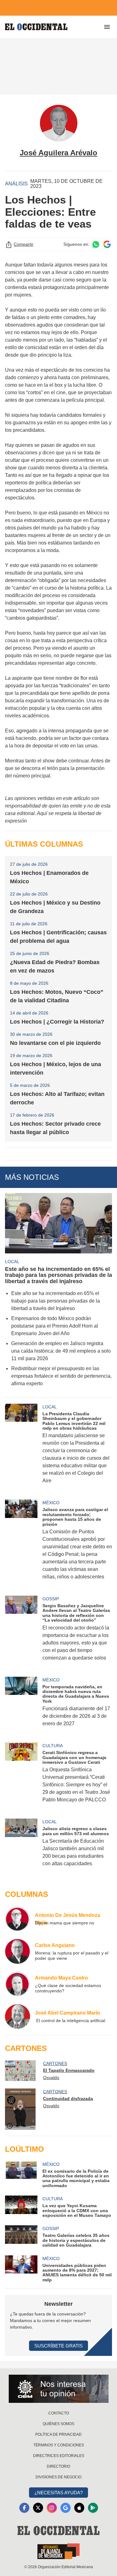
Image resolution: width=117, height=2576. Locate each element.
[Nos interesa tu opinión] (59, 2389)
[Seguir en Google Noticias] (107, 244)
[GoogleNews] (66, 2508)
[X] (38, 2508)
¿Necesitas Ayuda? (58, 2493)
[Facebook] (24, 2508)
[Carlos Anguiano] (17, 1951)
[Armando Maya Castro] (17, 1984)
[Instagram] (52, 2508)
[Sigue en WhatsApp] (96, 244)
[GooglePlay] (93, 2508)
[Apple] (79, 2508)
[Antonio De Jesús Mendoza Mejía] (17, 1919)
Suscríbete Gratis (58, 2346)
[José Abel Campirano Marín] (17, 2016)
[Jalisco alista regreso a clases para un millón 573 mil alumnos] (21, 1847)
